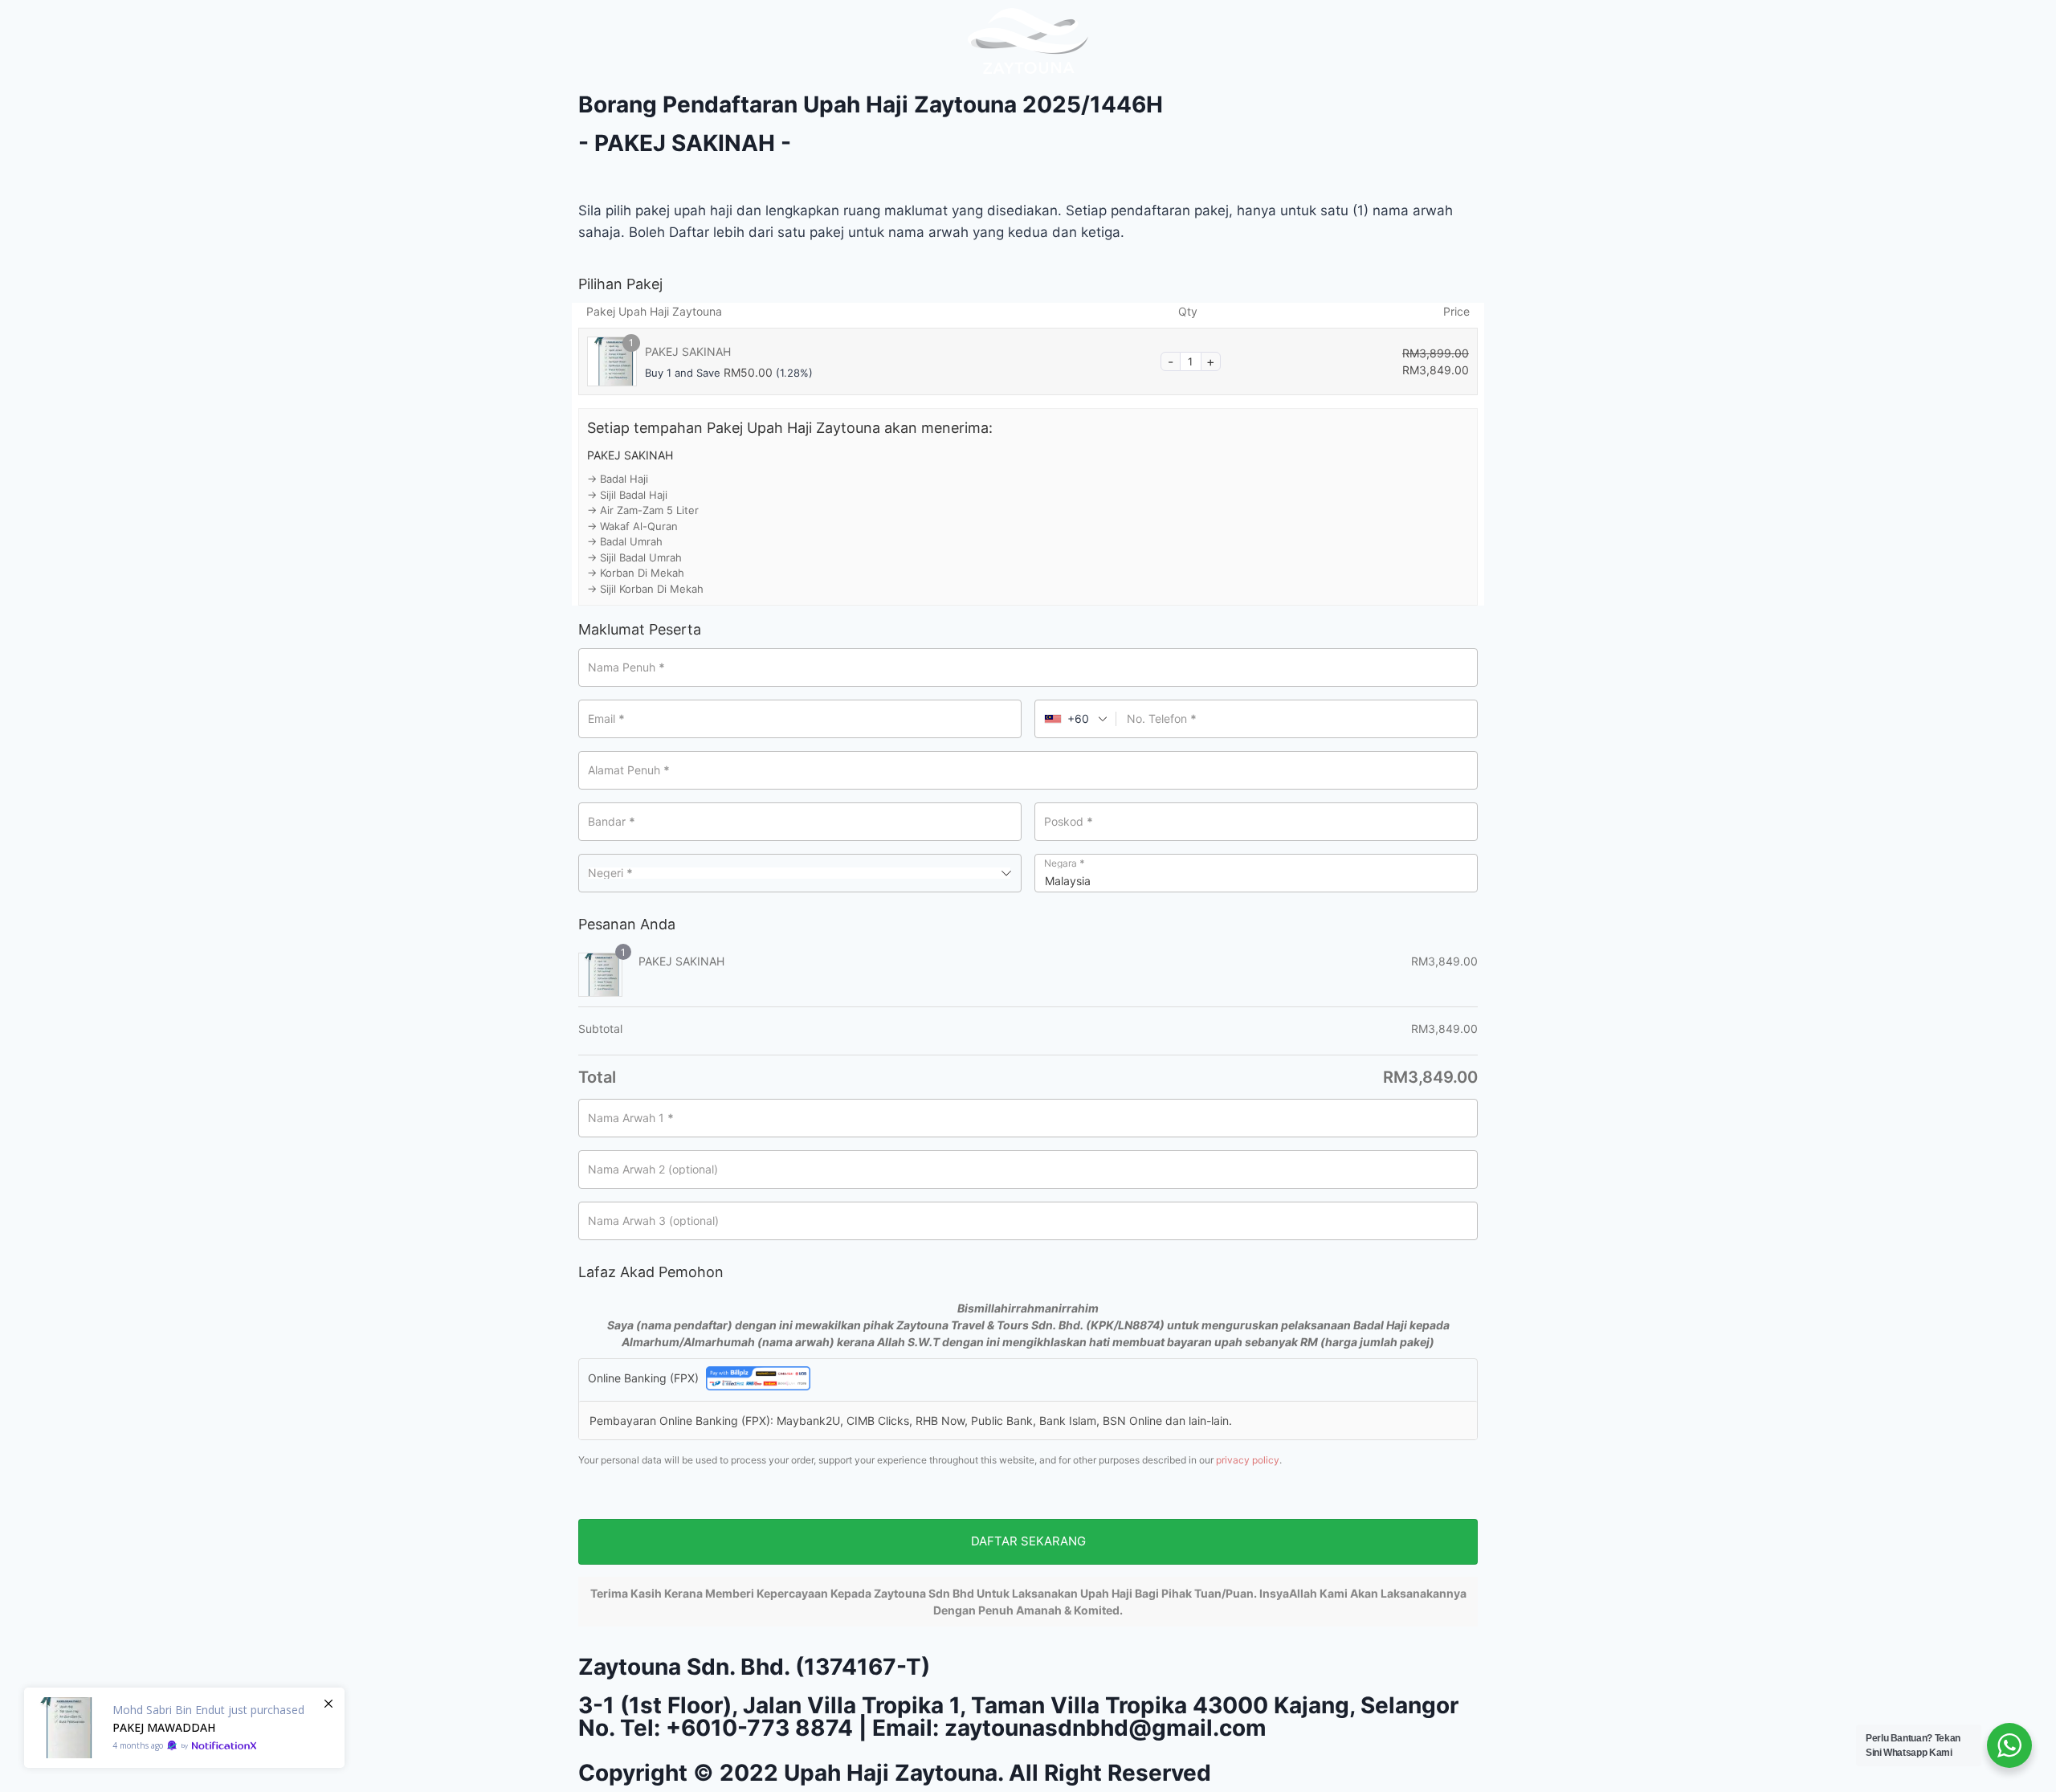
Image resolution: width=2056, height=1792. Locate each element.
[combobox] (1076, 719)
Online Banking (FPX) (645, 1378)
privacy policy (1248, 1460)
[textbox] (800, 873)
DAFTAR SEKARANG (1028, 1541)
